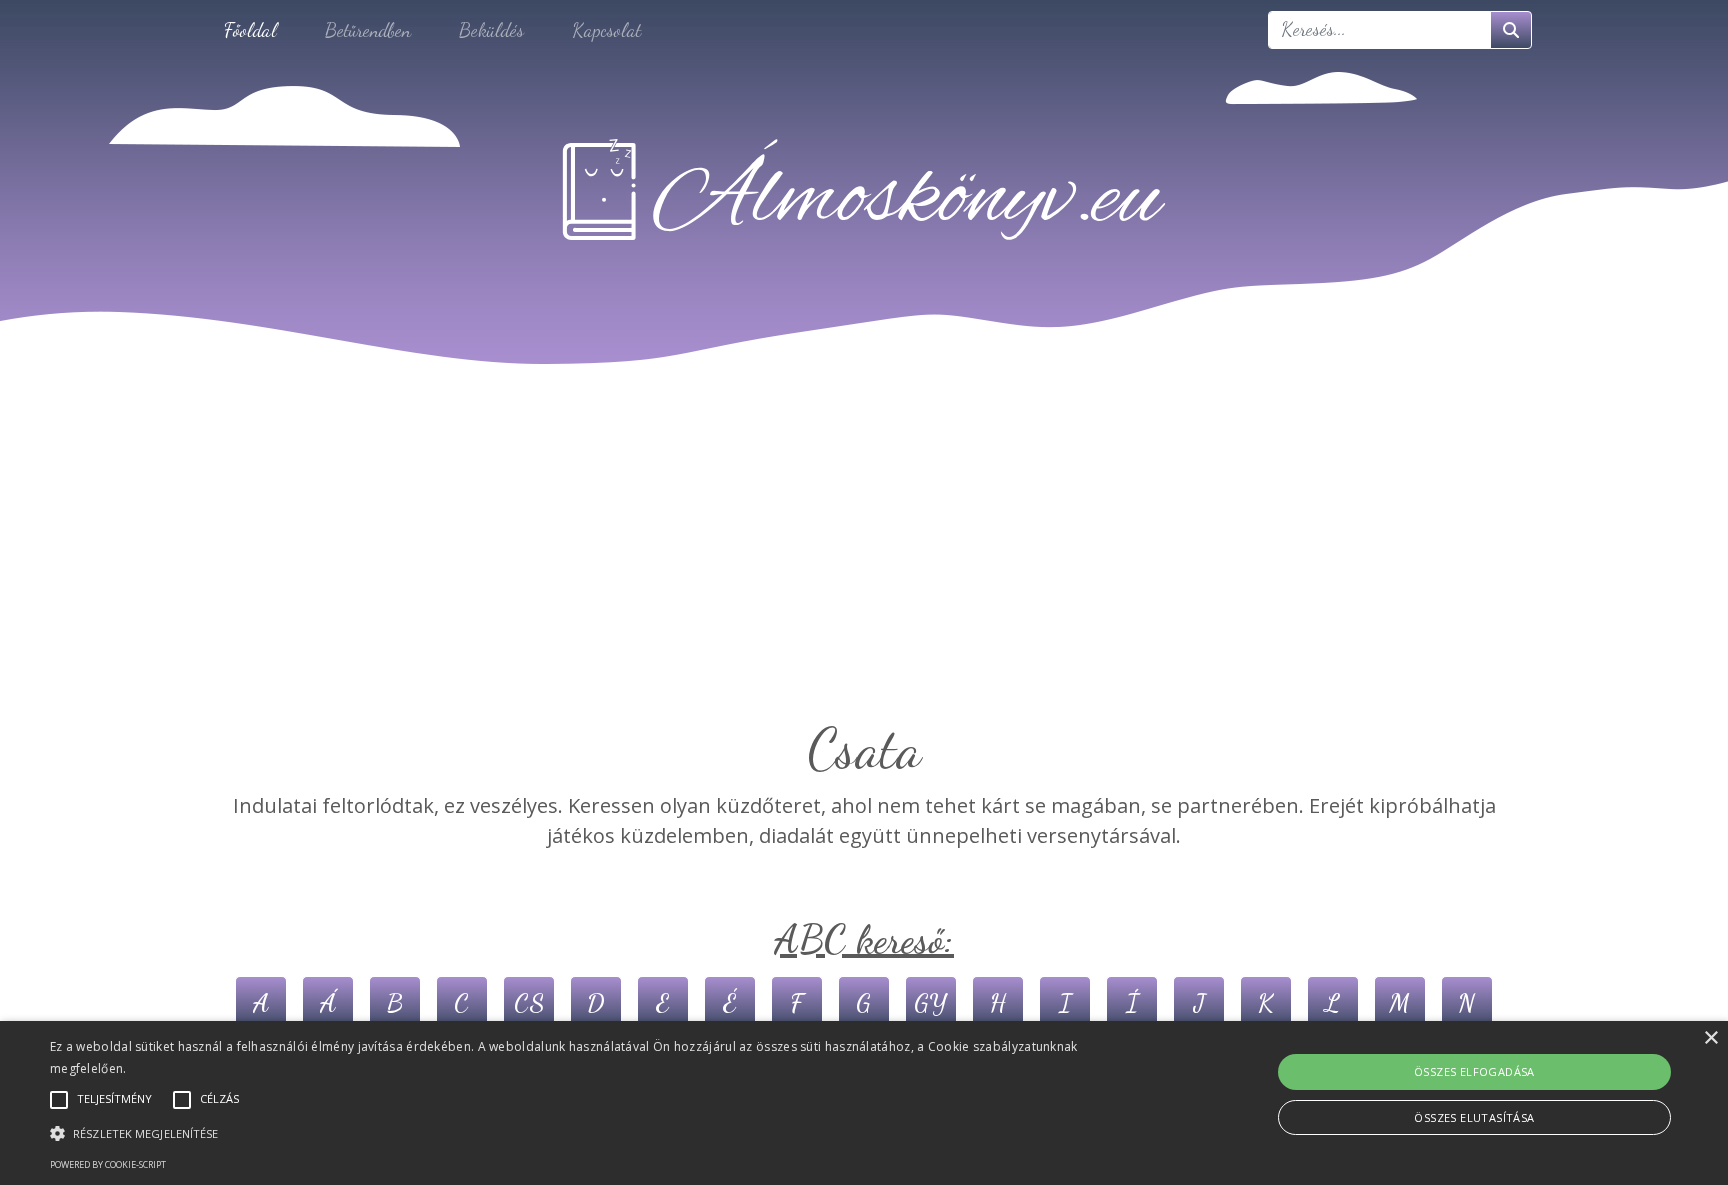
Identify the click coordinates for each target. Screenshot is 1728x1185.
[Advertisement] (864, 566)
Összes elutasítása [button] (1474, 1117)
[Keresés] (1511, 30)
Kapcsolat (606, 29)
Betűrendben (368, 29)
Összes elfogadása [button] (1474, 1071)
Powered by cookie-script (108, 1164)
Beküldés (491, 29)
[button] (579, 1133)
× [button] (1710, 1038)
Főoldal (250, 29)
